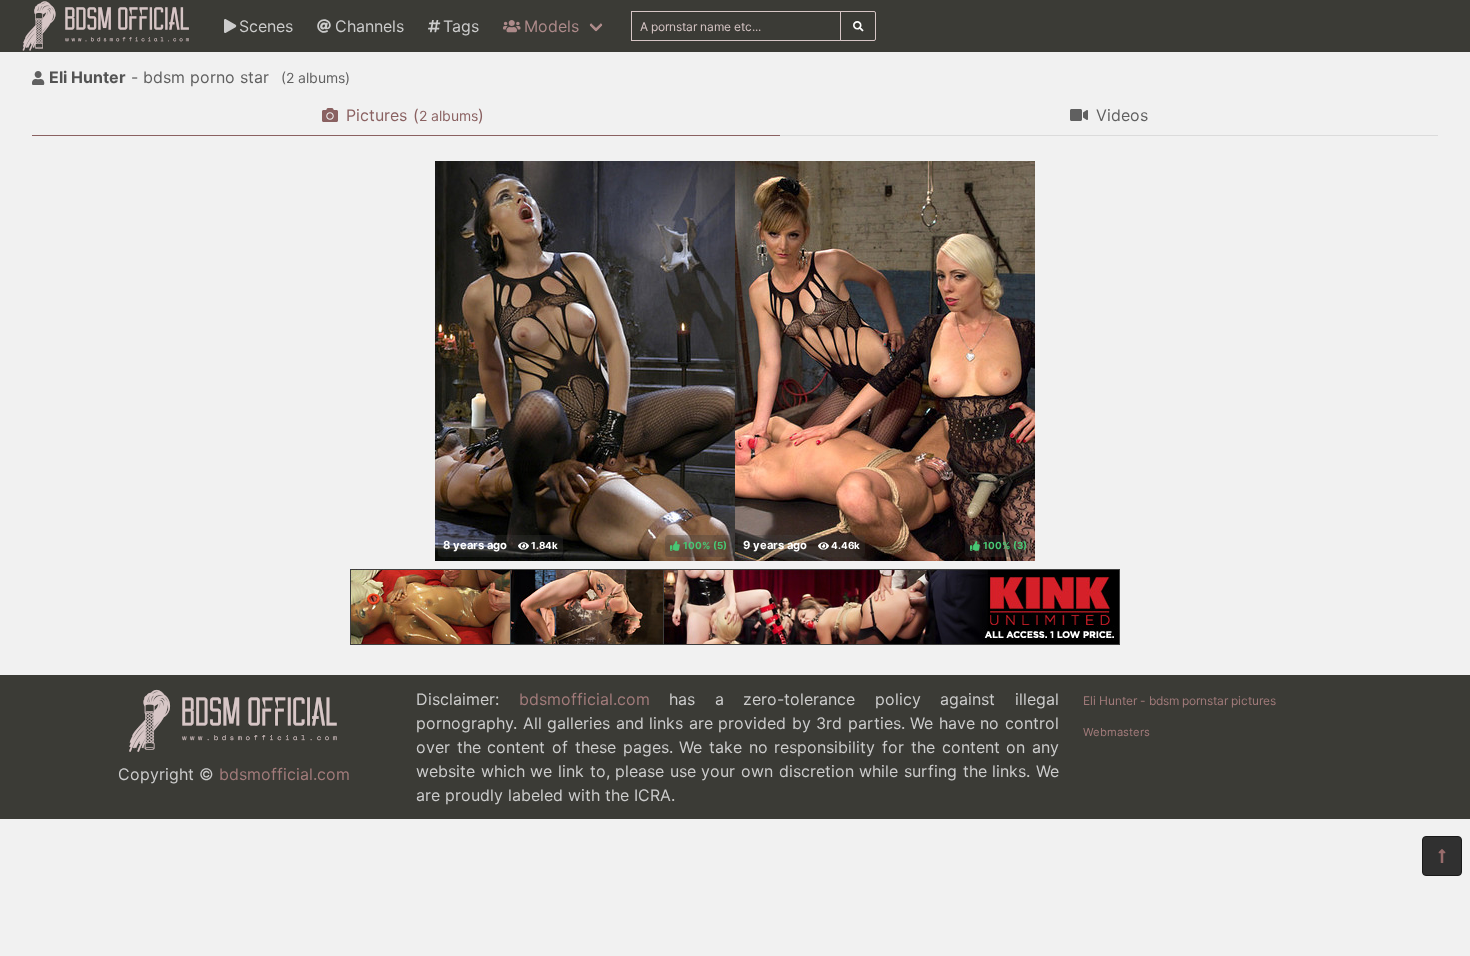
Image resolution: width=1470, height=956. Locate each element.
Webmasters (1116, 732)
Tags (461, 26)
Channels (369, 26)
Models (551, 26)
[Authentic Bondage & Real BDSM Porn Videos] (735, 639)
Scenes (266, 26)
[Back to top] (1442, 856)
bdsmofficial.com (284, 774)
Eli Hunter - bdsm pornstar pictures (1179, 700)
